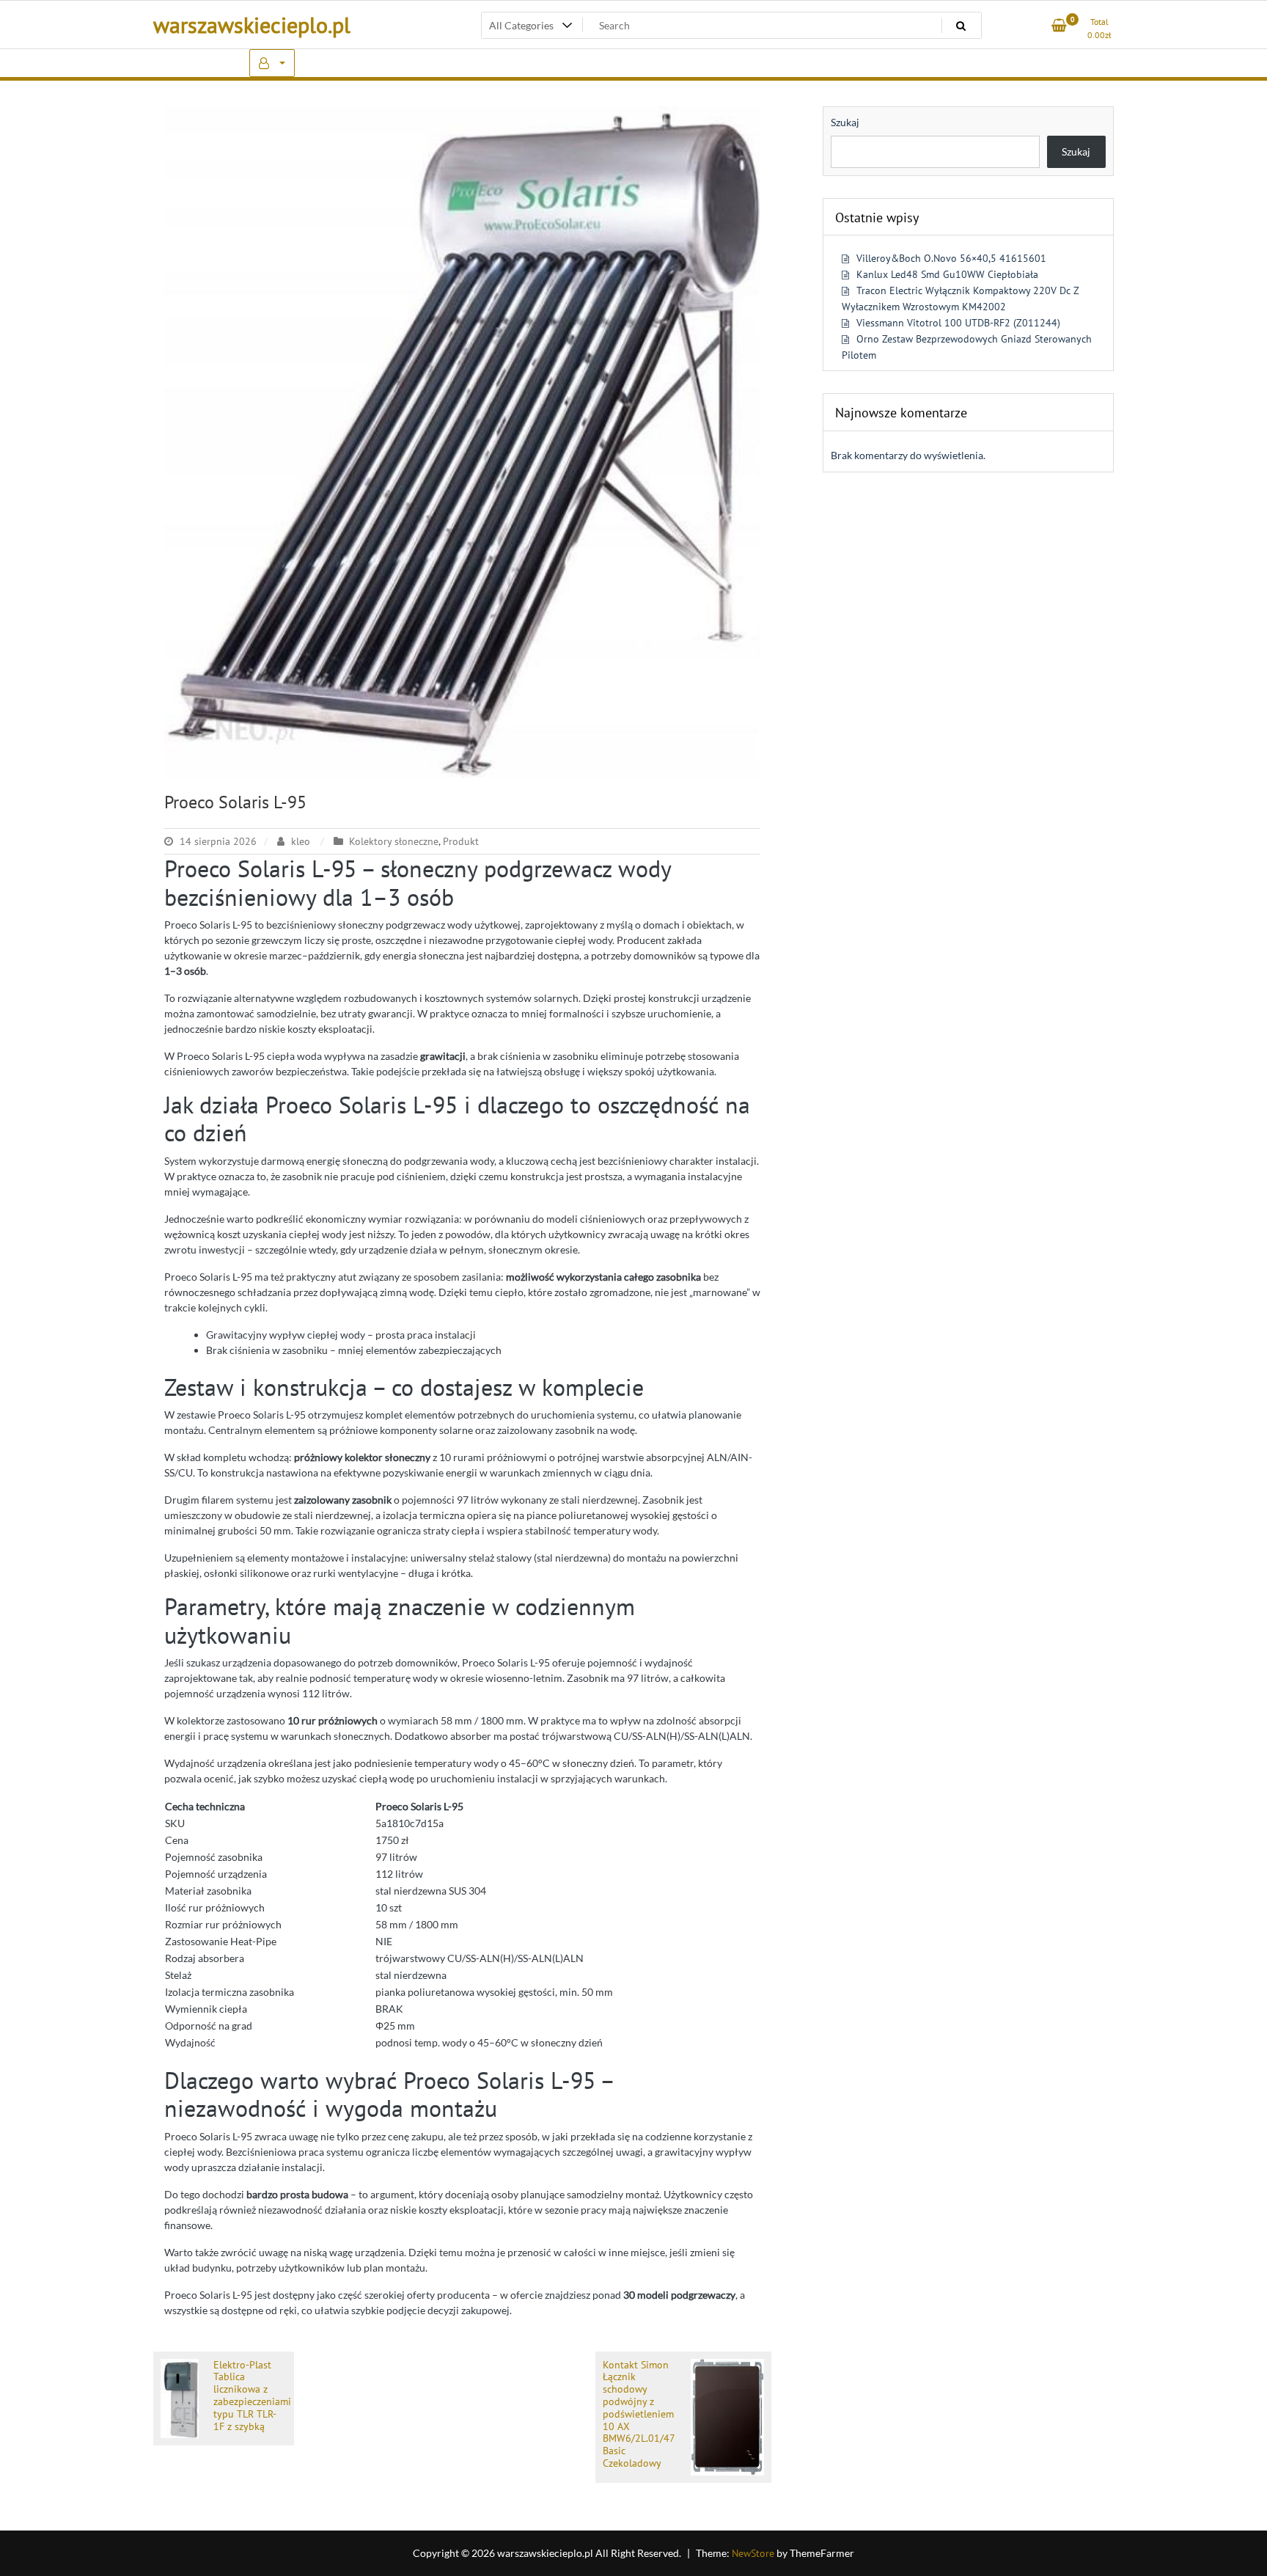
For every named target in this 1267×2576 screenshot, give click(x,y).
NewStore (753, 2553)
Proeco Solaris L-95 (235, 802)
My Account (272, 63)
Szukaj (845, 122)
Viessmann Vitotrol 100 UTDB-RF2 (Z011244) (958, 323)
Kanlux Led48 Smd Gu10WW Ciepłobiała (947, 274)
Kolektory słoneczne (394, 841)
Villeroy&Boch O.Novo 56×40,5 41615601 (951, 258)
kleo (301, 841)
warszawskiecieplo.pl (252, 25)
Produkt (461, 841)
